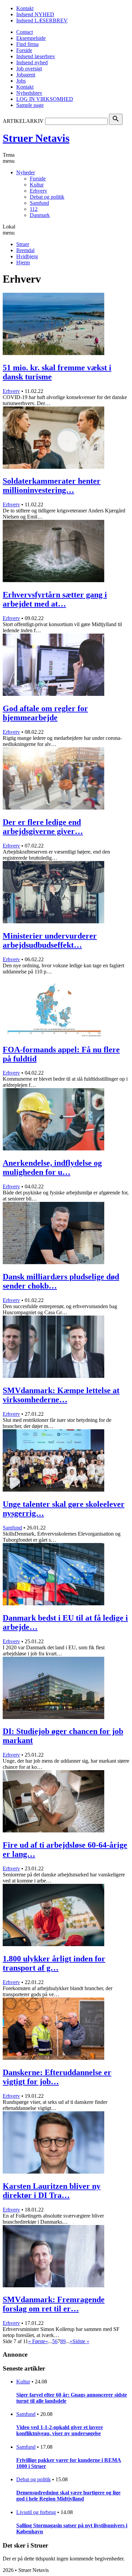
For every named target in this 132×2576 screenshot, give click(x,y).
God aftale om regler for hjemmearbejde (45, 713)
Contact (25, 32)
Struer (23, 244)
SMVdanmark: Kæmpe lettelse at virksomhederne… (61, 1395)
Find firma (27, 44)
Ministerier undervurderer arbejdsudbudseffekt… (50, 940)
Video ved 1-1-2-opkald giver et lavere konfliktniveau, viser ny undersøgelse (60, 2430)
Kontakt (25, 8)
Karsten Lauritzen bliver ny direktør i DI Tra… (52, 2191)
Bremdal (25, 250)
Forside (24, 50)
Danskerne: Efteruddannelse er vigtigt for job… (57, 2077)
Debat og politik (47, 197)
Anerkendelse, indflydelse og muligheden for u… (52, 1168)
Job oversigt (29, 69)
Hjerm (23, 262)
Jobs (21, 81)
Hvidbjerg (27, 256)
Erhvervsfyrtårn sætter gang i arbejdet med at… (55, 599)
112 (34, 209)
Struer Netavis (36, 138)
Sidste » (81, 2341)
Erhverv (38, 191)
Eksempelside (31, 38)
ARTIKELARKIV (23, 121)
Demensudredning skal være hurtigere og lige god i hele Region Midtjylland (68, 2496)
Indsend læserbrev (36, 56)
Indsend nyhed (32, 62)
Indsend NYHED (35, 14)
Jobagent (26, 75)
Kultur (37, 185)
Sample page (30, 105)
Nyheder (26, 172)
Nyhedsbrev (29, 93)
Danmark (40, 215)
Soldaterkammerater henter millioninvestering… (52, 486)
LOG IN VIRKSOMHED (45, 99)
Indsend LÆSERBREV (42, 20)
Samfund (39, 203)
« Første (37, 2341)
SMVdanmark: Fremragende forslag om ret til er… (54, 2304)
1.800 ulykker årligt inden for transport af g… (54, 1963)
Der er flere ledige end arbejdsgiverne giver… (43, 827)
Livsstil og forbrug (36, 2512)
